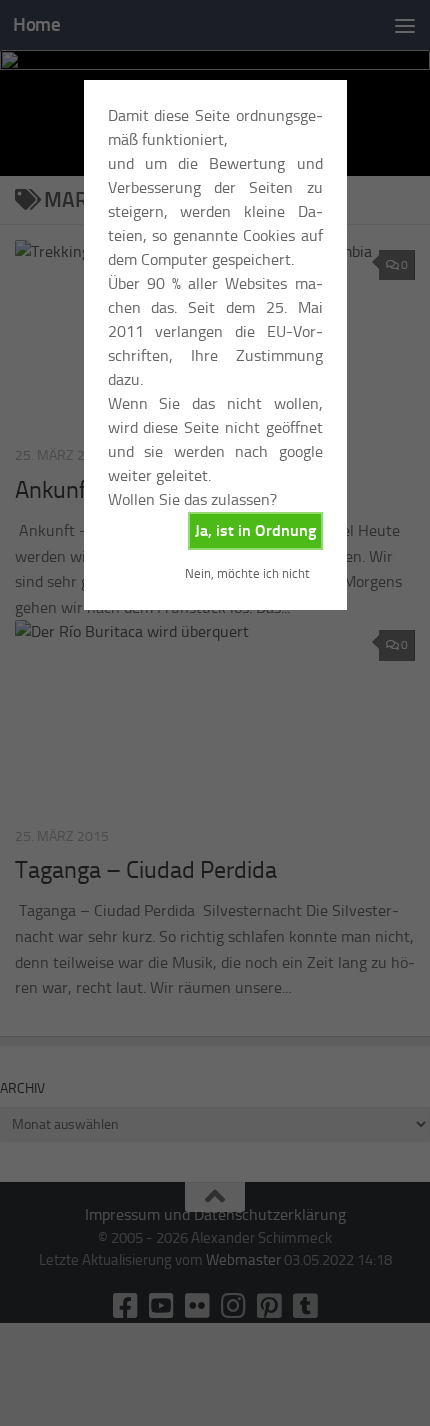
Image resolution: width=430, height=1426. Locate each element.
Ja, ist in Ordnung (255, 530)
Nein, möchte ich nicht (247, 573)
